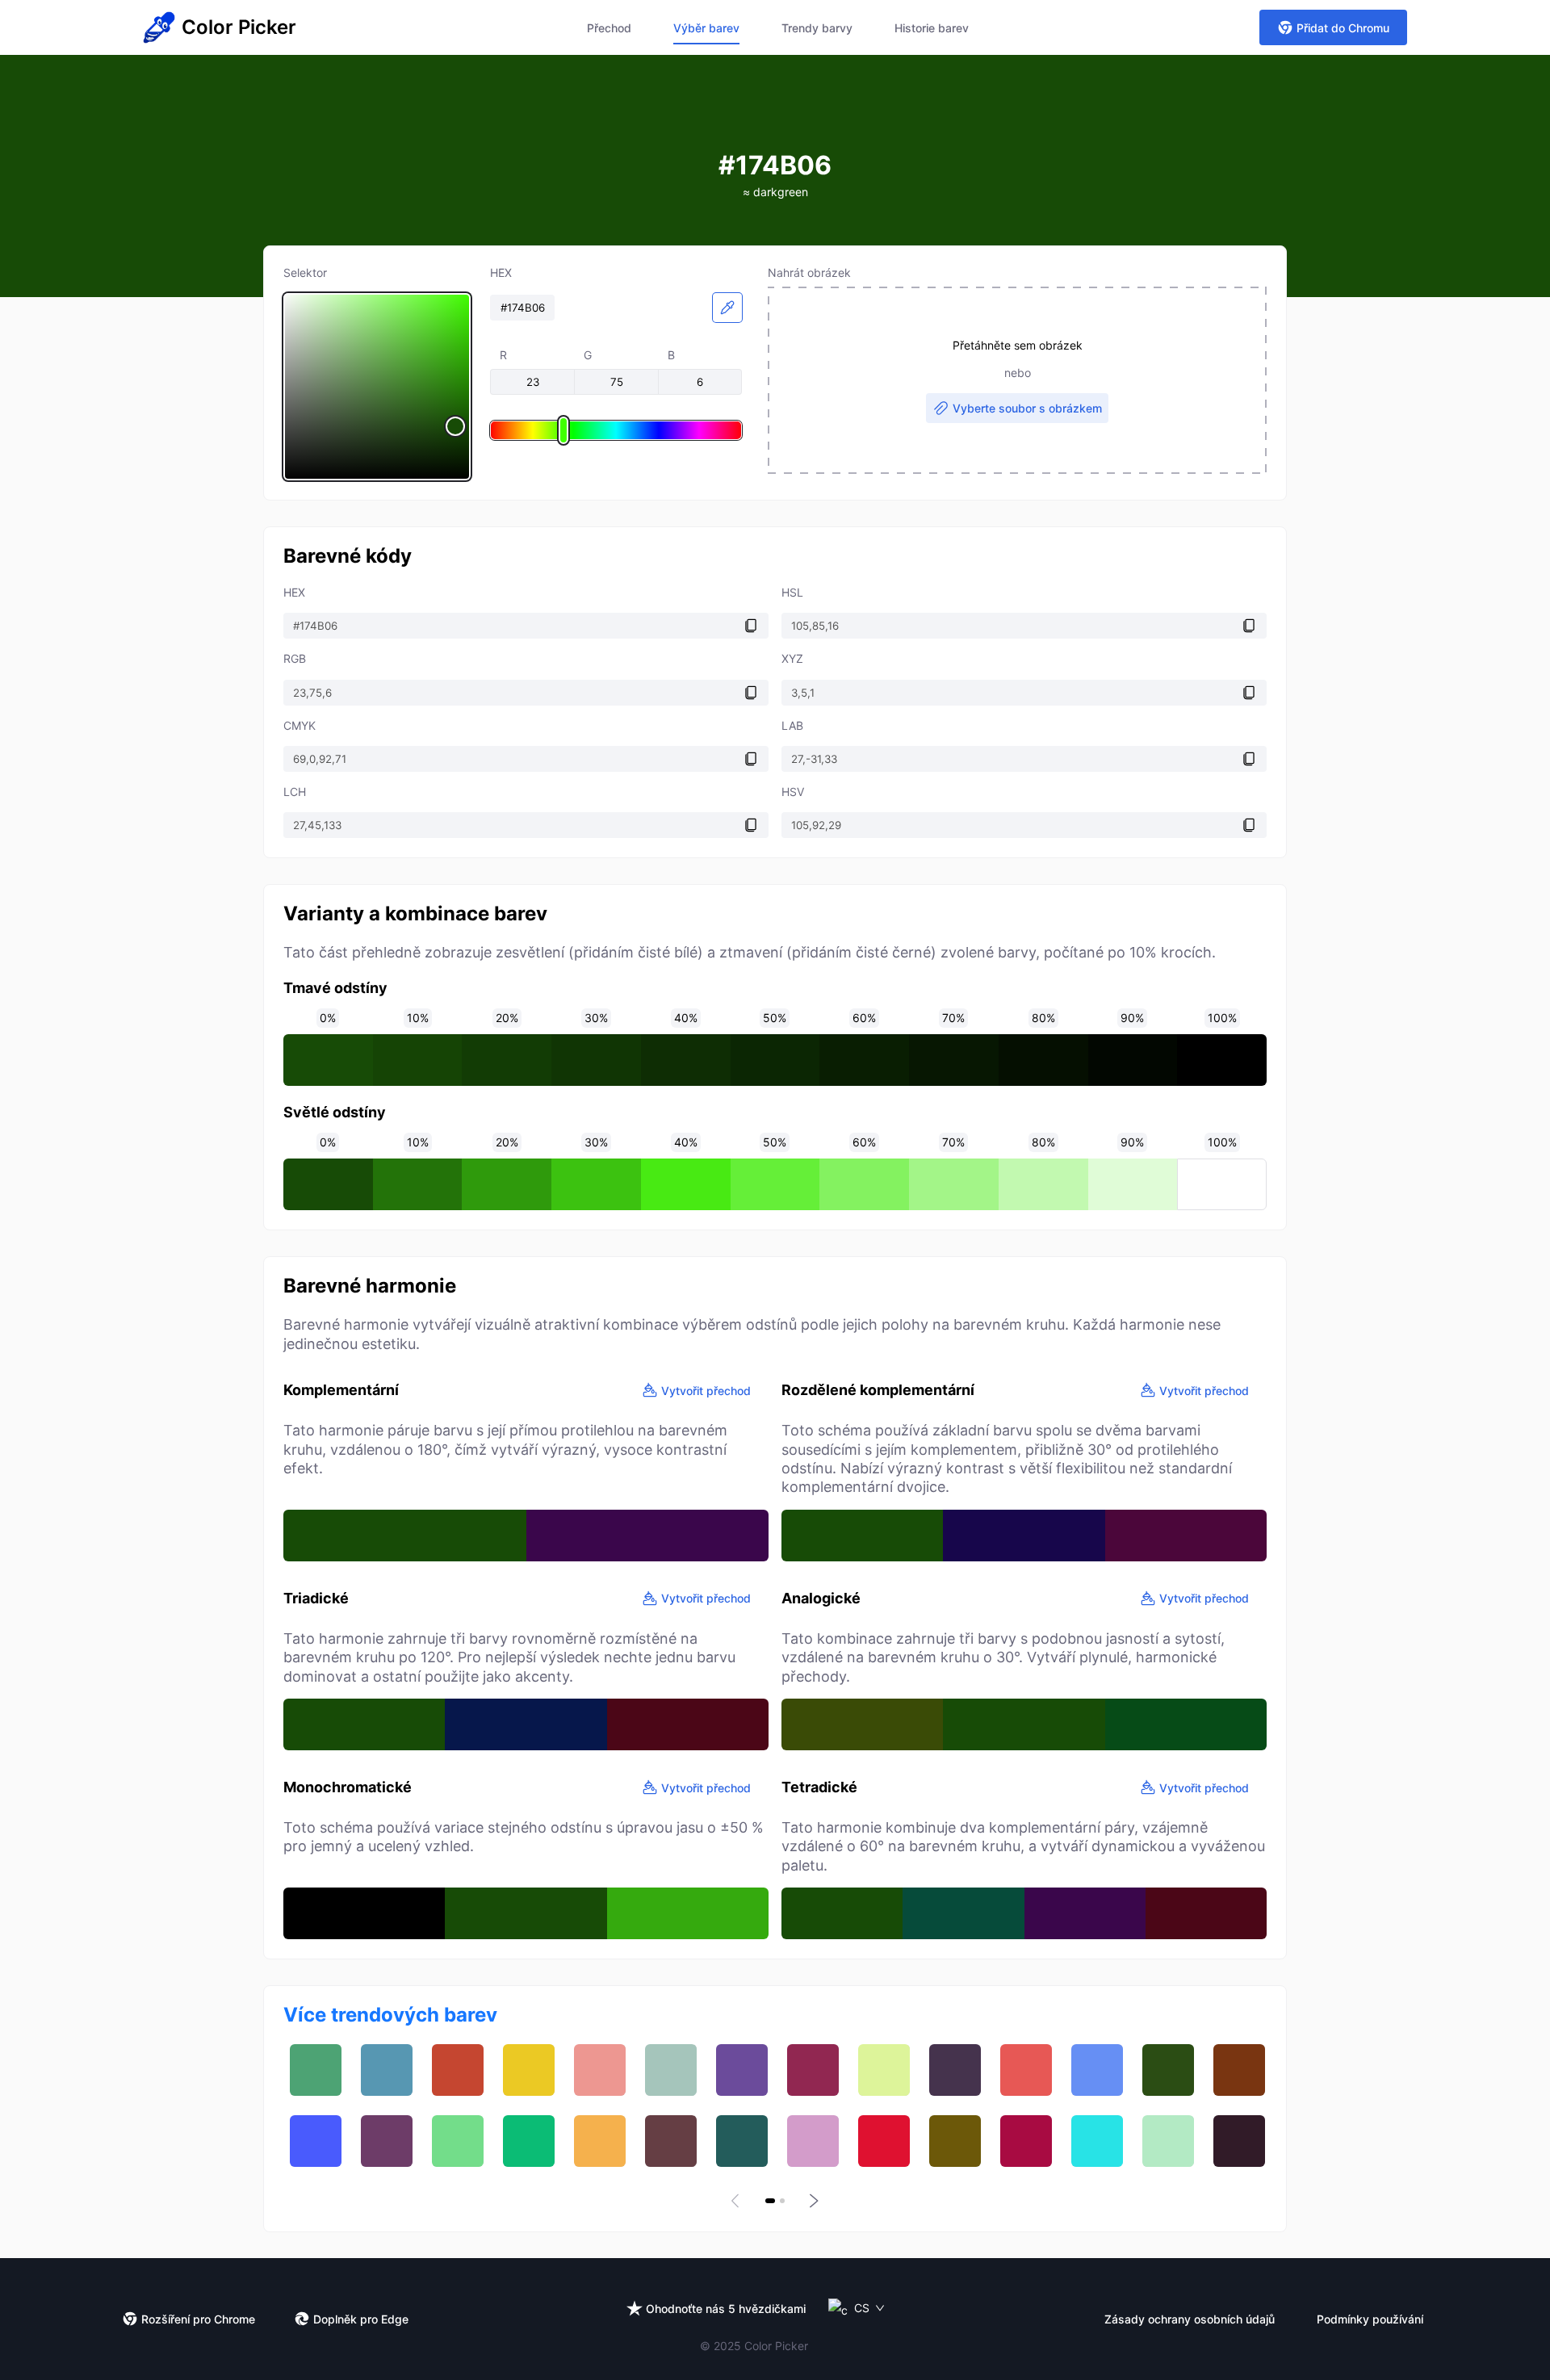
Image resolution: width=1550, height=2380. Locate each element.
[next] (812, 2201)
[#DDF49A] (884, 2070)
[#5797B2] (387, 2070)
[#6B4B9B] (742, 2070)
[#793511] (1239, 2070)
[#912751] (813, 2070)
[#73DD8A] (458, 2141)
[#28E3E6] (1097, 2141)
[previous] (738, 2201)
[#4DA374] (316, 2070)
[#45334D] (955, 2070)
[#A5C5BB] (671, 2070)
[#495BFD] (316, 2141)
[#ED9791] (600, 2070)
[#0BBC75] (529, 2141)
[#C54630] (458, 2070)
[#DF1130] (884, 2141)
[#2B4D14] (1168, 2070)
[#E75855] (1026, 2070)
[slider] (377, 387)
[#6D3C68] (387, 2141)
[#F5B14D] (600, 2141)
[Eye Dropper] (727, 308)
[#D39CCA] (813, 2141)
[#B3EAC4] (1168, 2141)
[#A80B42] (1026, 2141)
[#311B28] (1239, 2141)
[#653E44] (671, 2141)
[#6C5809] (955, 2141)
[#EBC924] (529, 2070)
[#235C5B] (742, 2141)
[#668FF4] (1097, 2070)
